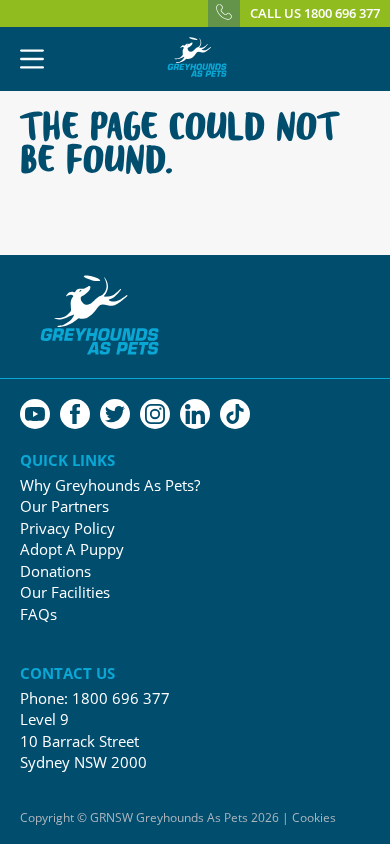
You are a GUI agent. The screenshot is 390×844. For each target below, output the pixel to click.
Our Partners (64, 506)
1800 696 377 (121, 698)
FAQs (38, 614)
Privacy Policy (67, 528)
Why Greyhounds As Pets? (110, 485)
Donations (55, 571)
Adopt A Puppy (72, 549)
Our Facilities (65, 592)
